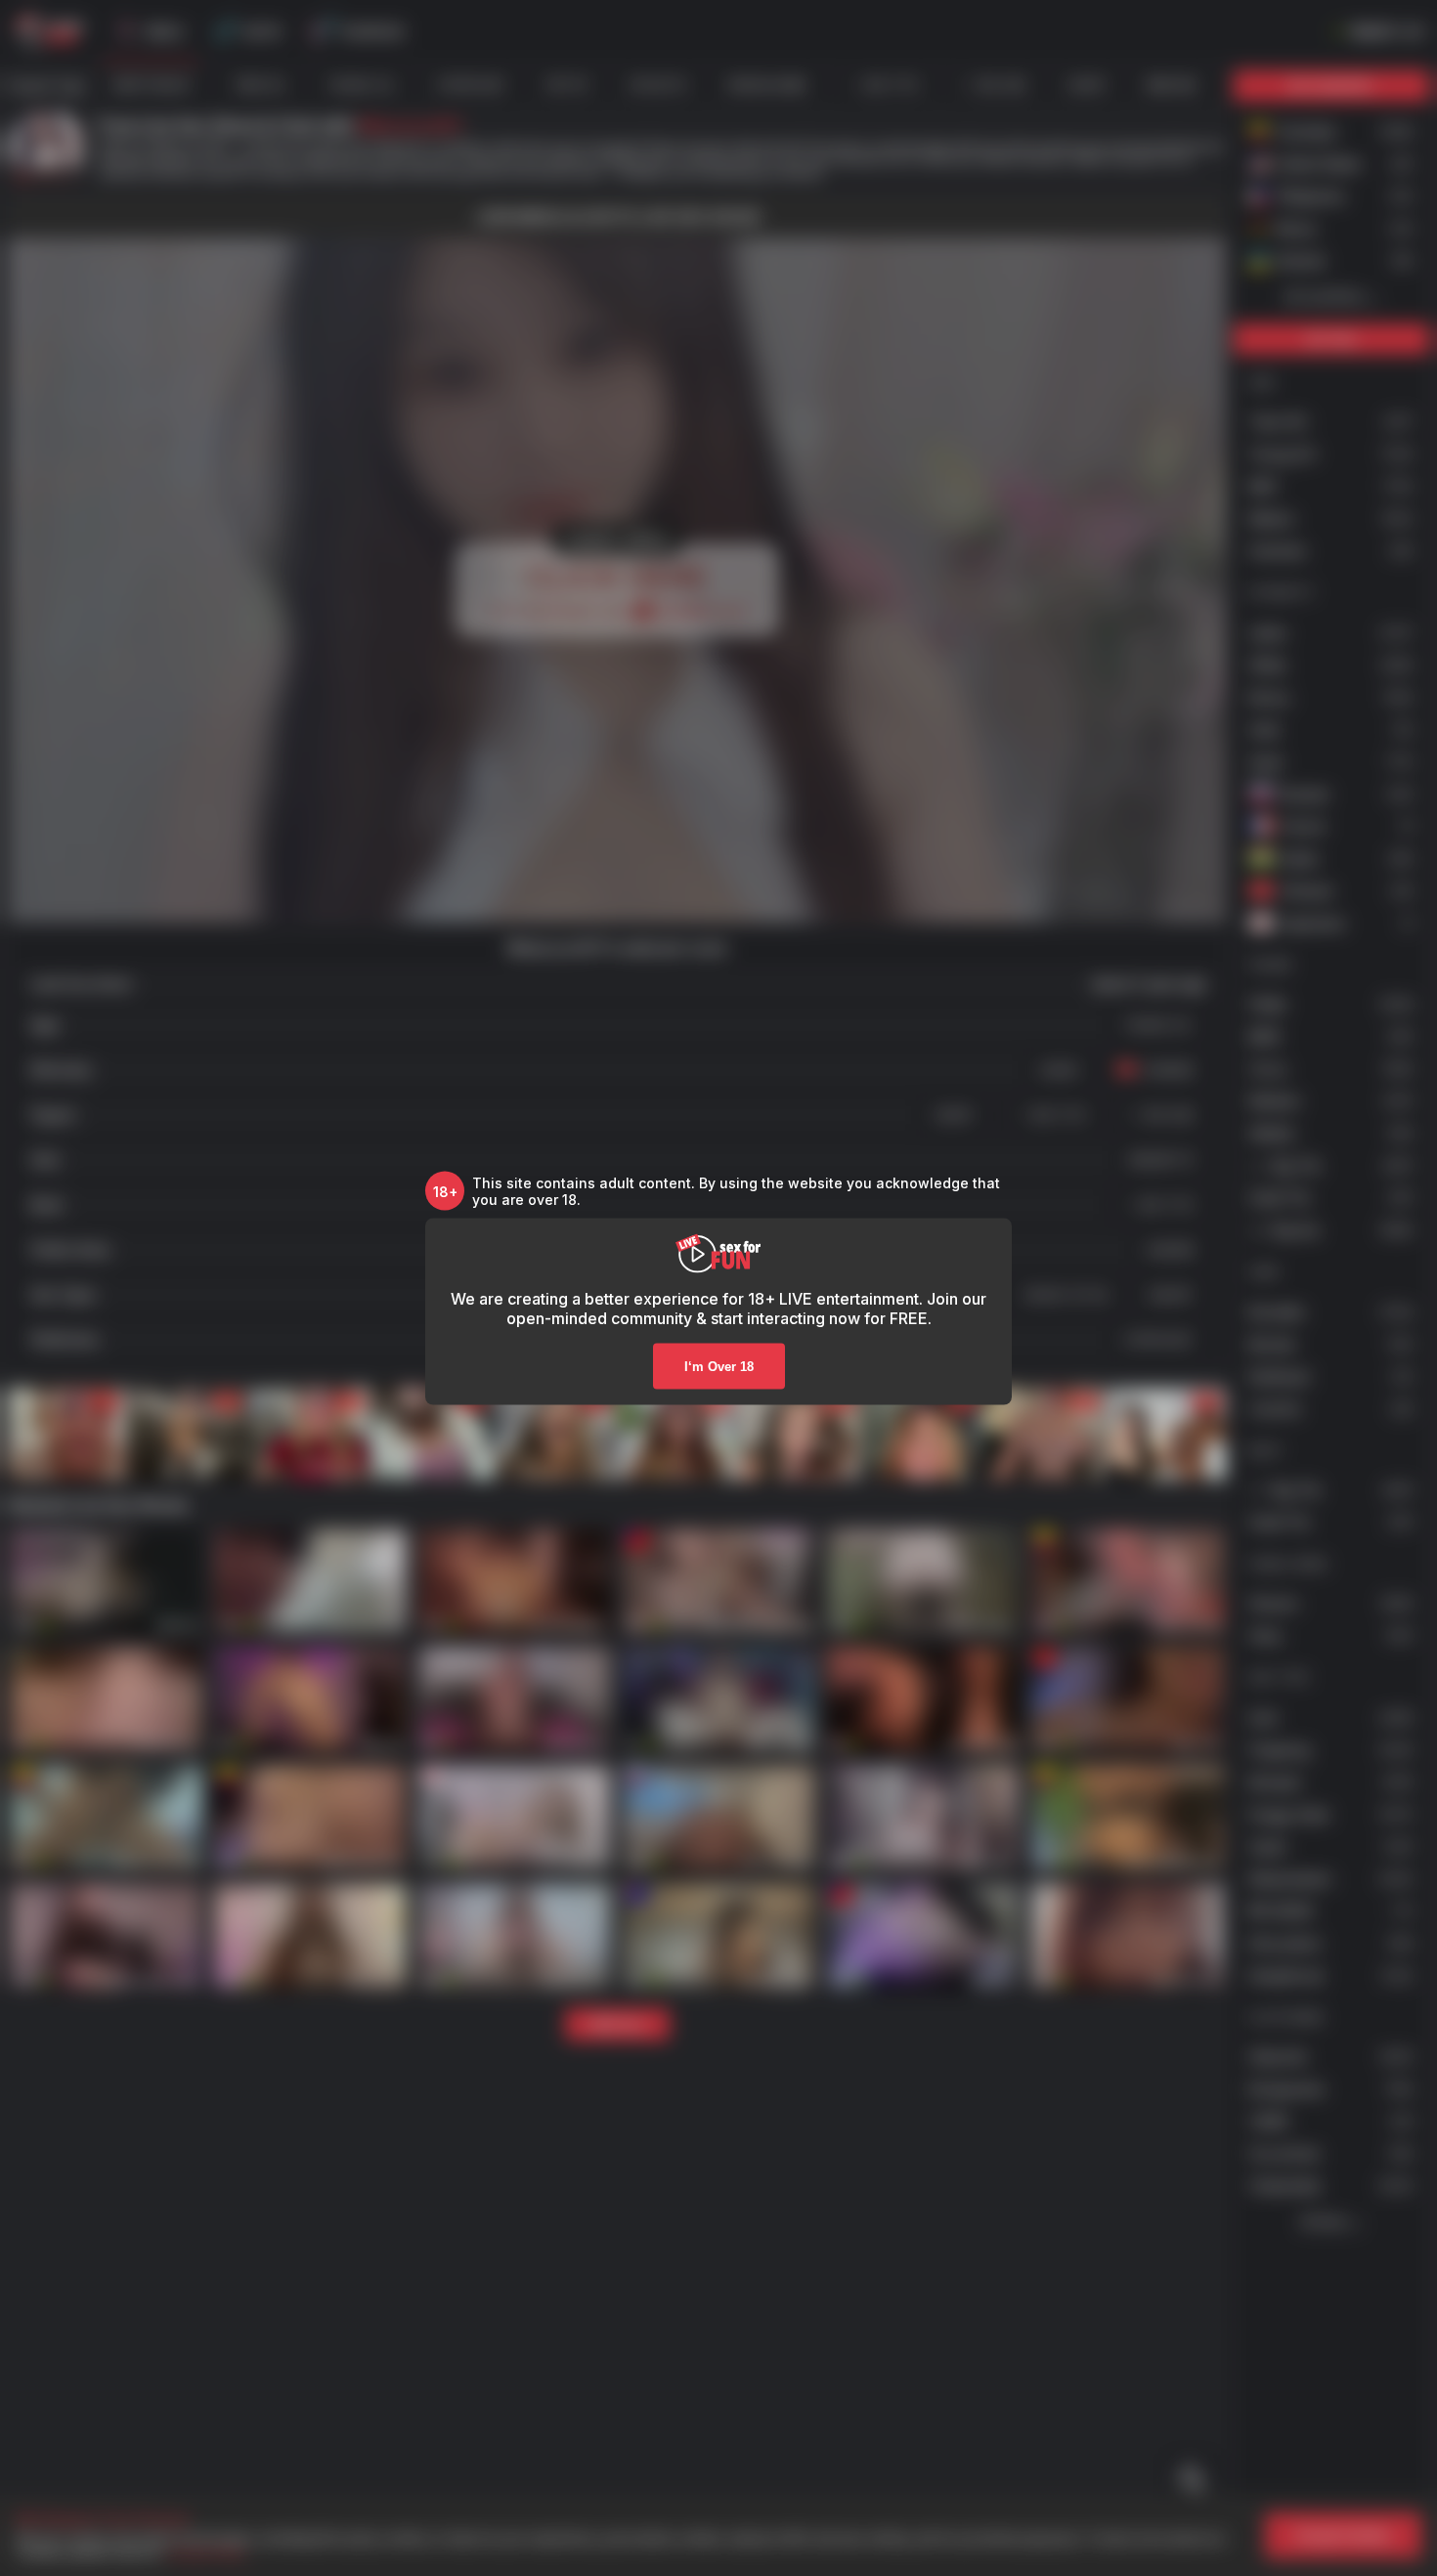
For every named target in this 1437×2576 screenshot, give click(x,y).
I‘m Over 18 (719, 1367)
